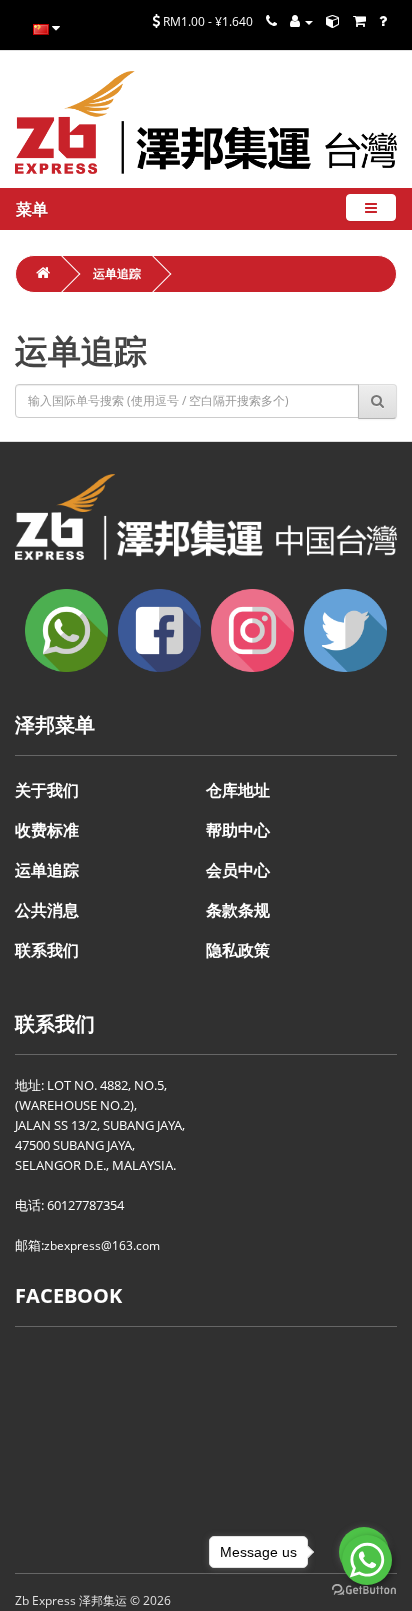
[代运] (333, 21)
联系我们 (47, 950)
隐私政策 (238, 950)
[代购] (359, 21)
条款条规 (238, 910)
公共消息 (47, 910)
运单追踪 (117, 273)
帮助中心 (238, 830)
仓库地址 (238, 790)
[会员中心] (301, 21)
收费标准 (47, 830)
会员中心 (238, 870)
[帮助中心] (383, 21)
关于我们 (47, 790)
